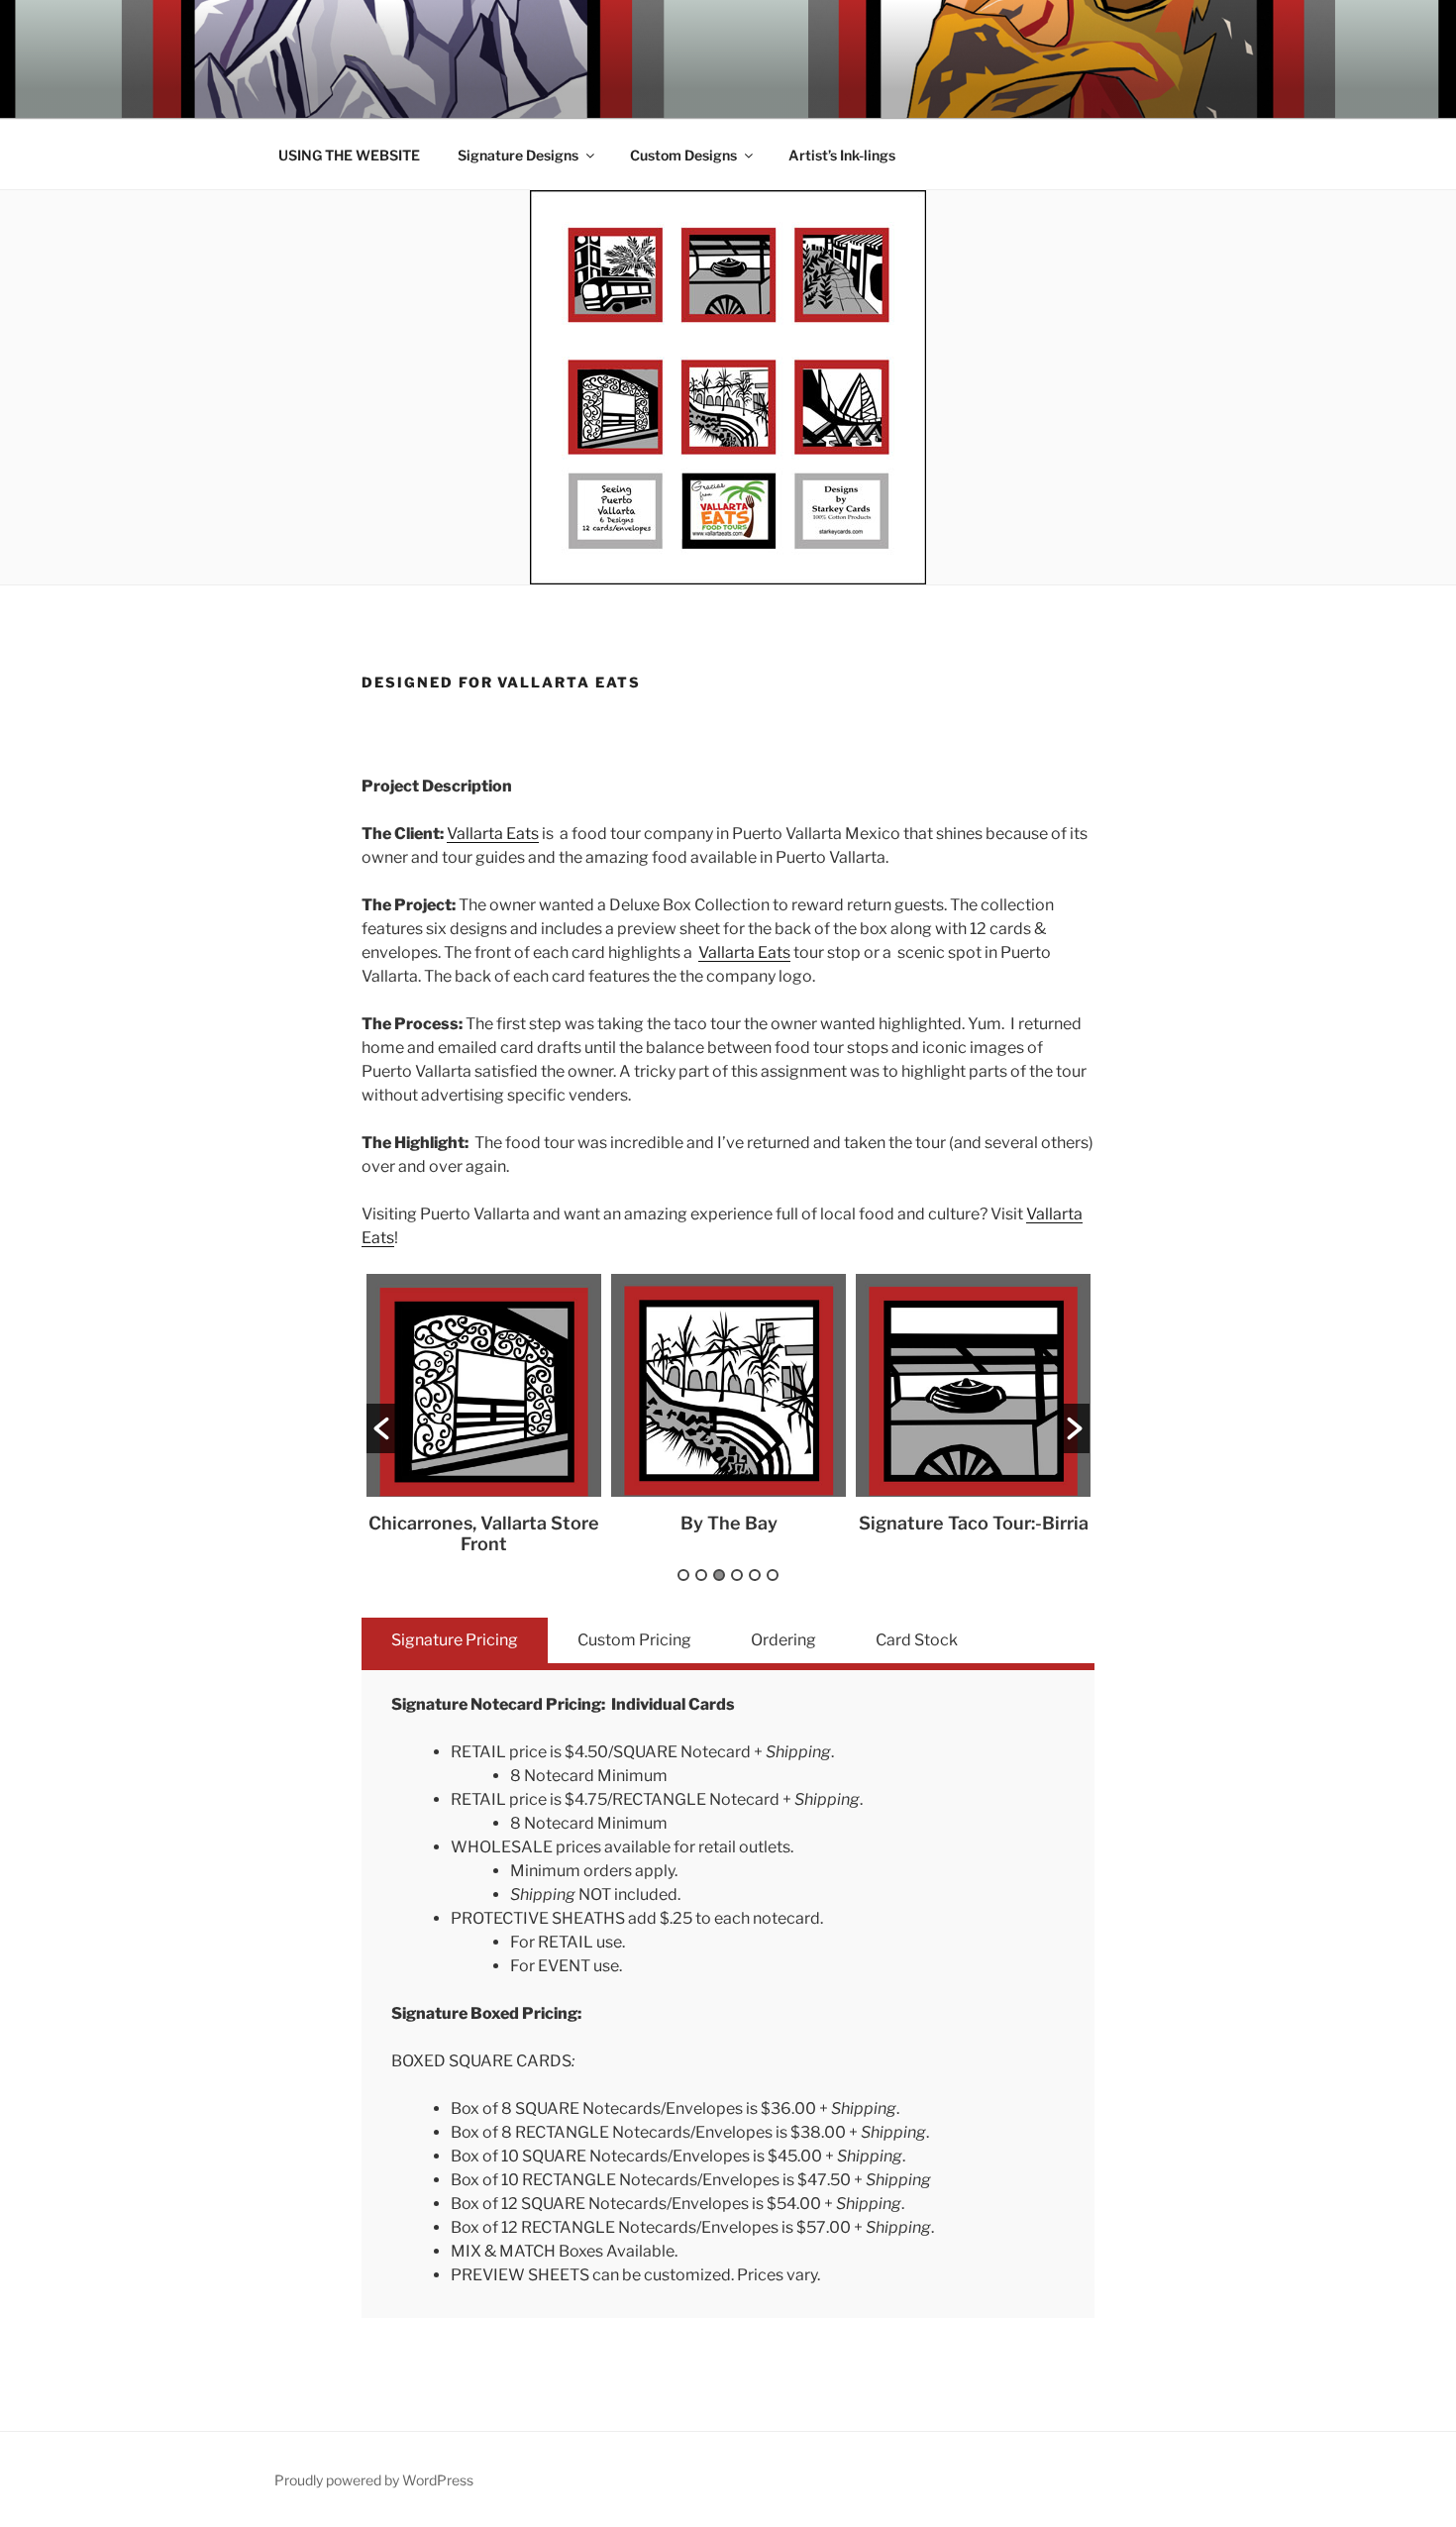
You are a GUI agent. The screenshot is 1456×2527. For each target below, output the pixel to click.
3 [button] (719, 1575)
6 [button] (773, 1575)
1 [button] (683, 1575)
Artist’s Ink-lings (842, 155)
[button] (381, 1428)
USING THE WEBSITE (349, 155)
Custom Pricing (634, 1640)
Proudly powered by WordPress (374, 2480)
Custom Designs (683, 155)
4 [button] (737, 1575)
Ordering (783, 1640)
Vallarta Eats (493, 834)
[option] (484, 1414)
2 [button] (701, 1575)
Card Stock (917, 1640)
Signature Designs (518, 155)
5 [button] (755, 1575)
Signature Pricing (455, 1640)
